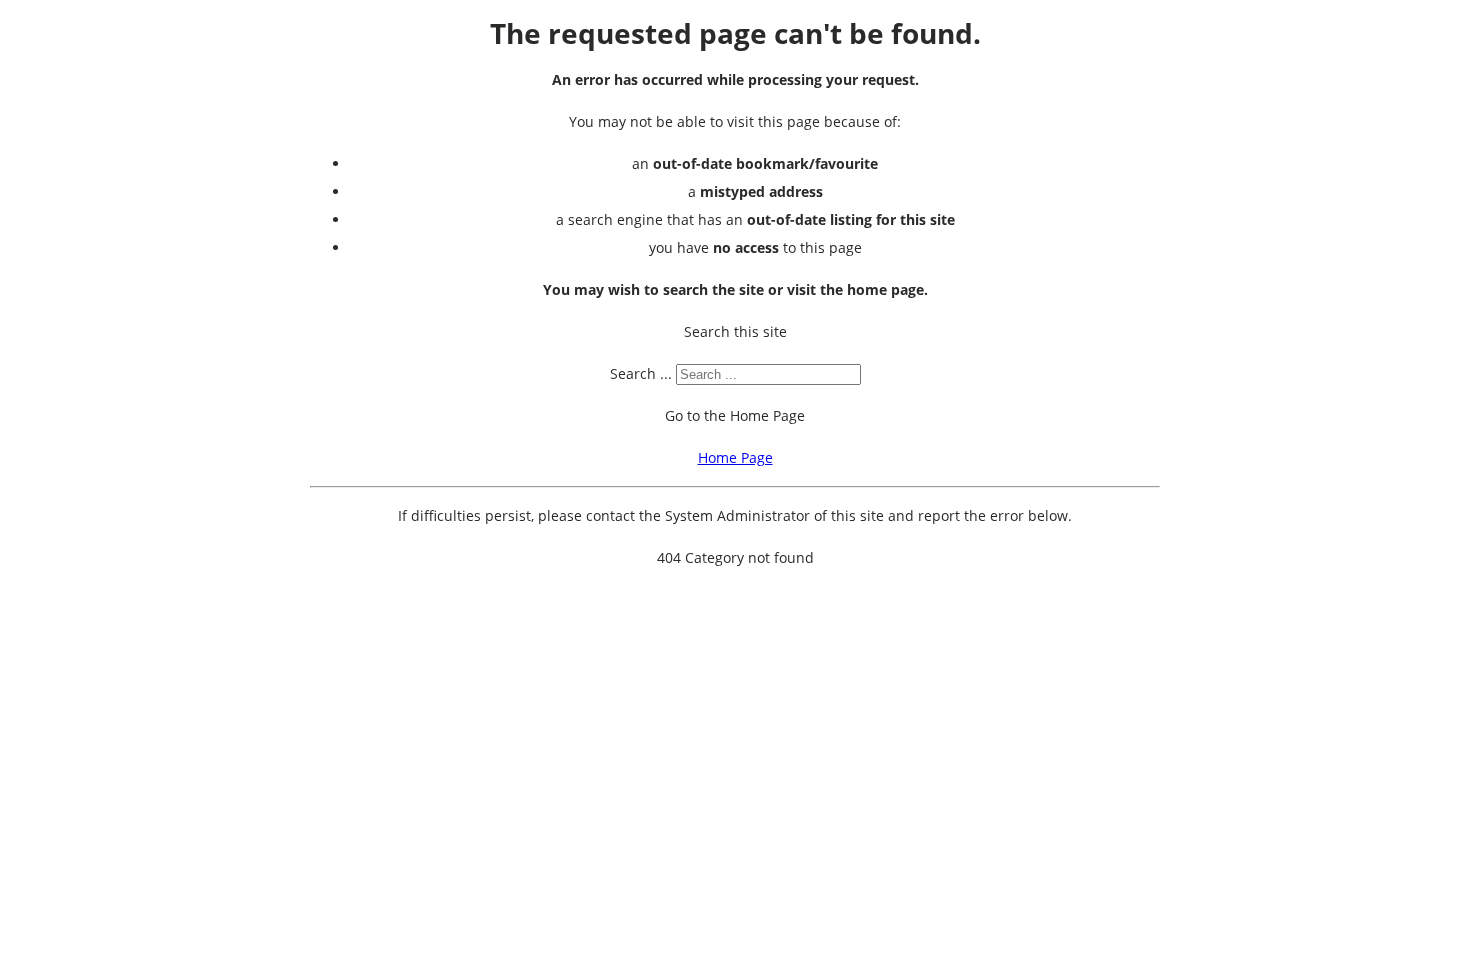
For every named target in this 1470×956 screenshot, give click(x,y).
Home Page (735, 457)
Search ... (641, 373)
